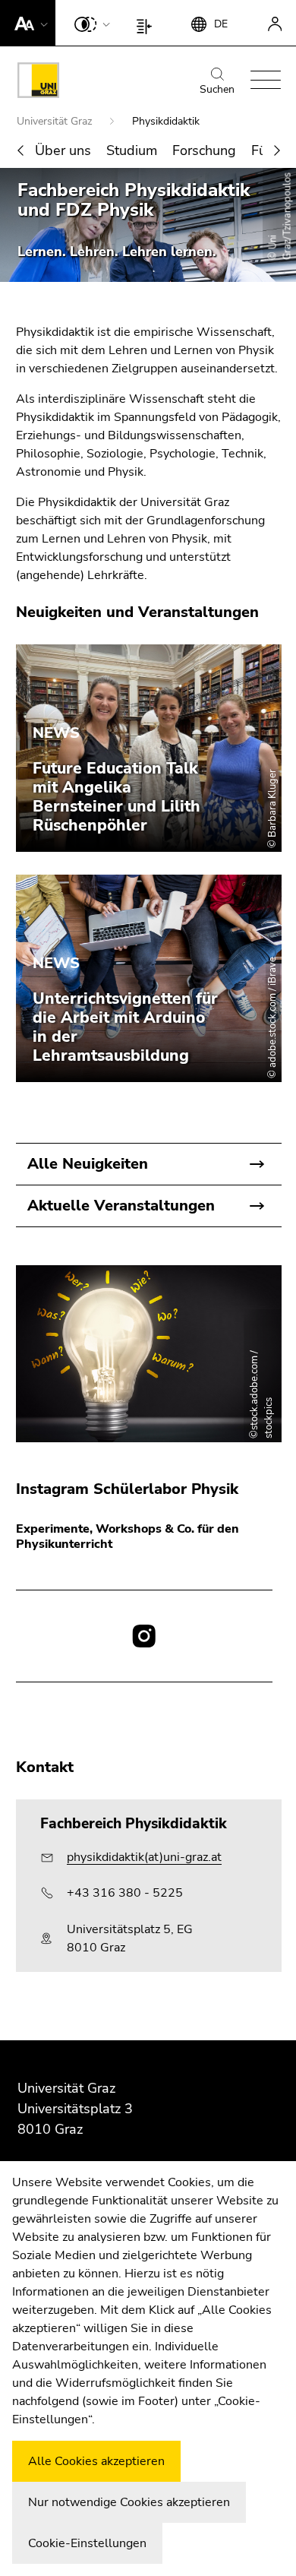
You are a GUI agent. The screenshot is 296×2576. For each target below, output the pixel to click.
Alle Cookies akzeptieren (96, 2461)
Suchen (217, 89)
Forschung (204, 150)
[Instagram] (144, 1636)
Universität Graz (56, 121)
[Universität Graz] (38, 83)
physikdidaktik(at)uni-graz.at (144, 1857)
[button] (28, 23)
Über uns (63, 150)
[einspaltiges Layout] (148, 23)
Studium (132, 150)
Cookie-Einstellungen (87, 2543)
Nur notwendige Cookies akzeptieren (129, 2502)
